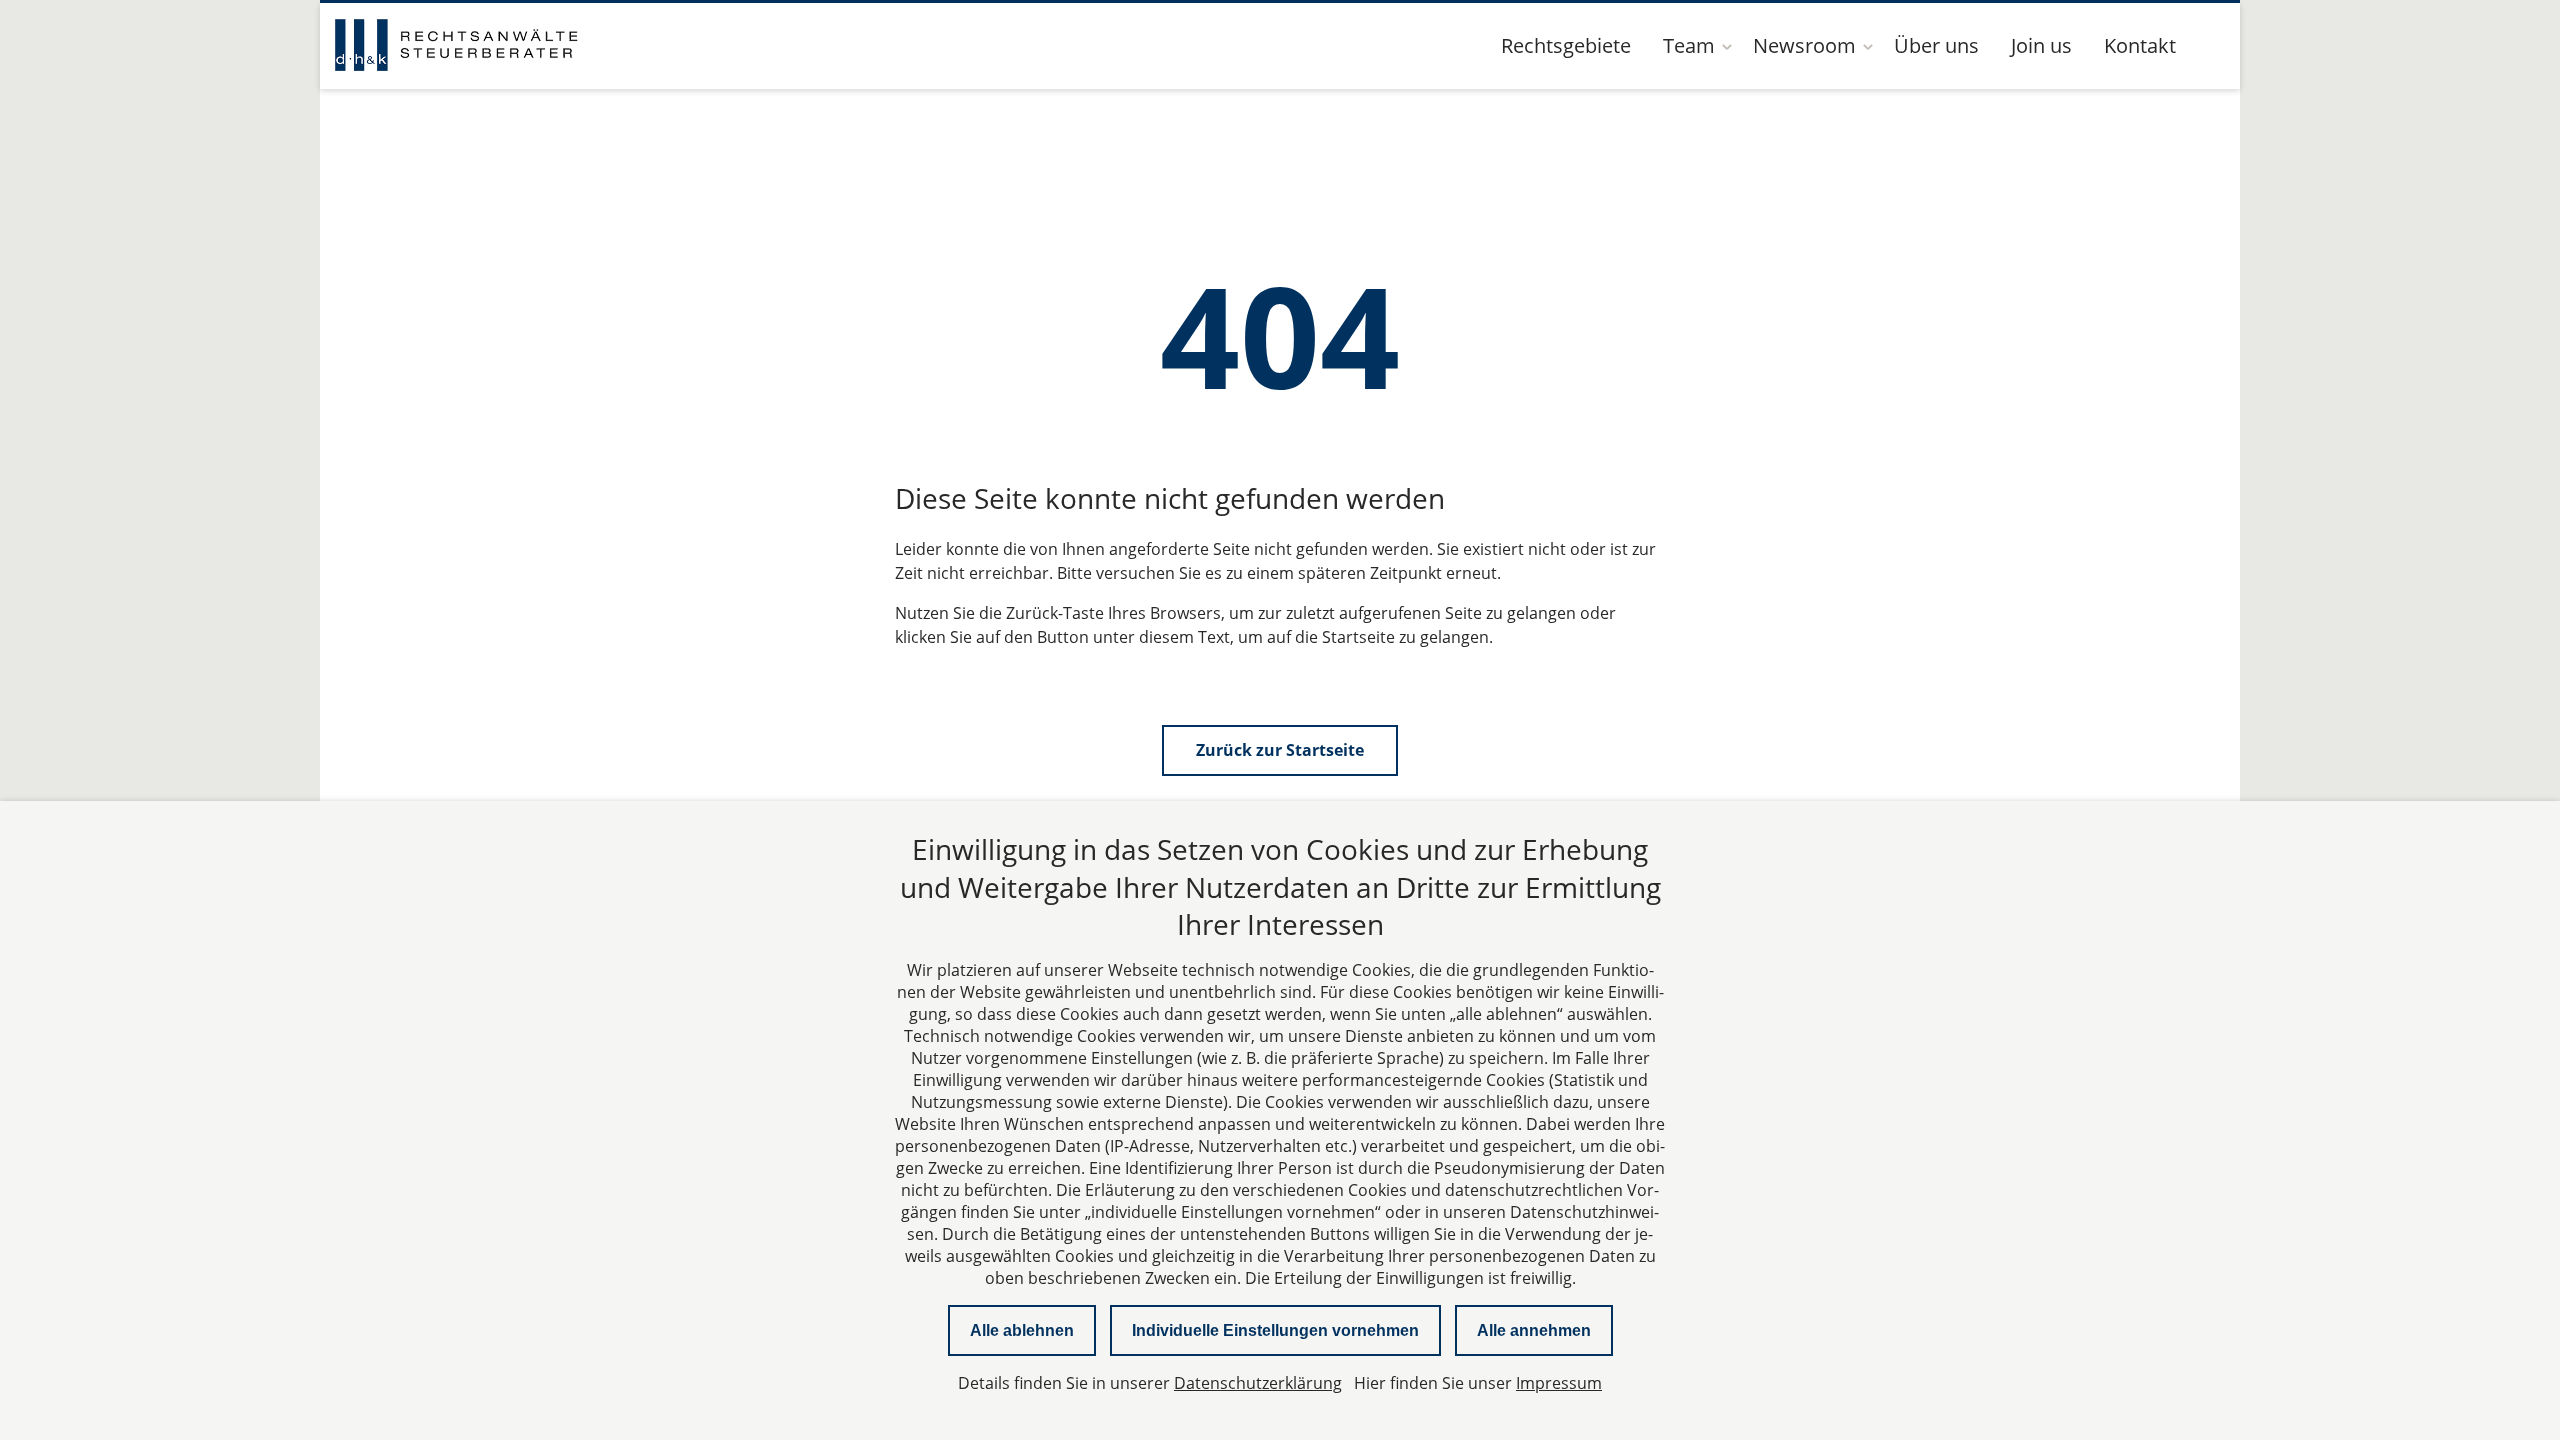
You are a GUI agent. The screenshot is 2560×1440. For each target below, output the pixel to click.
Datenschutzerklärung (1258, 1383)
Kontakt (2140, 45)
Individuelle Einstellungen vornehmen (1275, 1330)
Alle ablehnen (1022, 1330)
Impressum (1559, 1383)
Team (1689, 45)
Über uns (1936, 45)
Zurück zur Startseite (1280, 750)
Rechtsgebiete (1566, 45)
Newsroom (1804, 45)
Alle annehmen (1534, 1330)
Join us (2041, 45)
